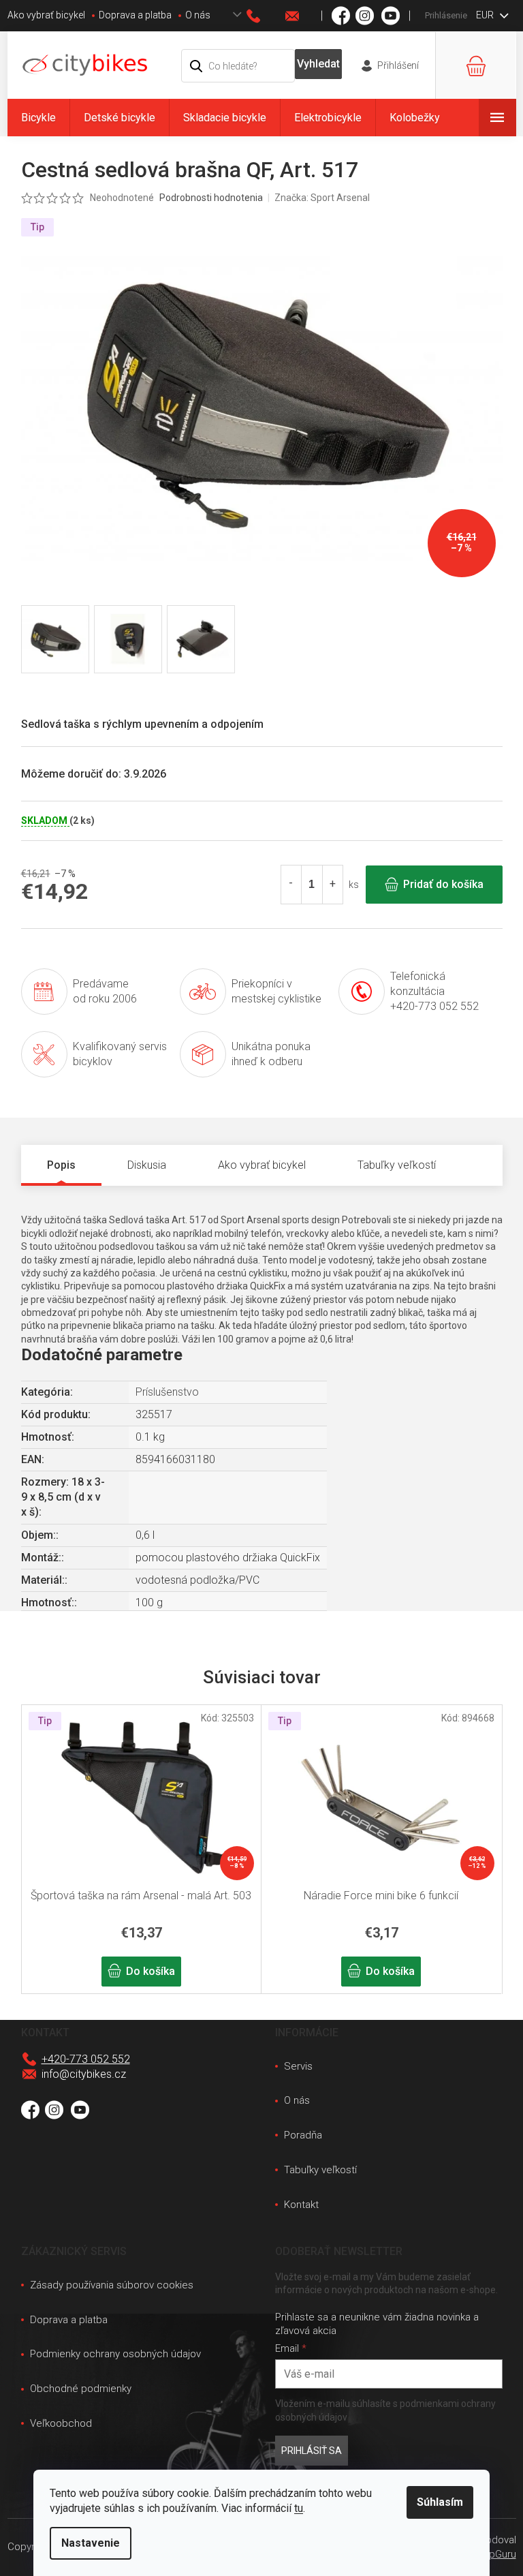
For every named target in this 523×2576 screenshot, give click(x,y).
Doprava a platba (135, 15)
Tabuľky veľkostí (320, 2170)
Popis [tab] (61, 1165)
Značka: (322, 198)
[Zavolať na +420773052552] (266, 16)
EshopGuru (491, 2554)
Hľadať (318, 64)
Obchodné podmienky (81, 2389)
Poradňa (303, 2135)
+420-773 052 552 (86, 2059)
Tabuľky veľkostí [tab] (397, 1165)
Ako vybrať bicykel (46, 15)
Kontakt (301, 2205)
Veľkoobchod (61, 2423)
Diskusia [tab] (147, 1165)
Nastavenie (91, 2543)
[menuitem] (38, 118)
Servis (298, 2066)
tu (299, 2508)
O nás (198, 15)
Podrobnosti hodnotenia (211, 198)
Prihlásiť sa (312, 2451)
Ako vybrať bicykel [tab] (262, 1165)
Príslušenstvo (167, 1392)
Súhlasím (440, 2502)
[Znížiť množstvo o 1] (291, 885)
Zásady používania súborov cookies (112, 2285)
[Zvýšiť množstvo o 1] (332, 885)
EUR (486, 15)
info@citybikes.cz (84, 2074)
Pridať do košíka (443, 884)
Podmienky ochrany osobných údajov (115, 2354)
